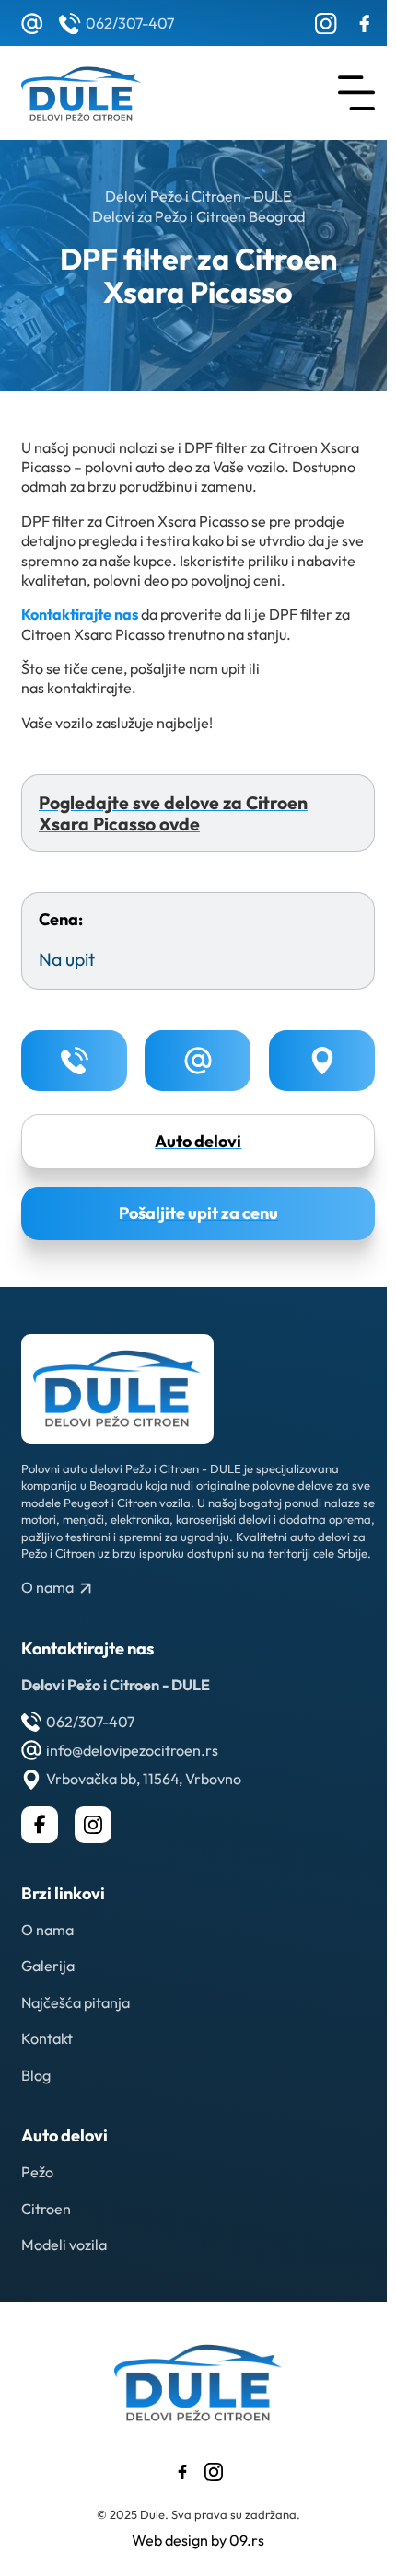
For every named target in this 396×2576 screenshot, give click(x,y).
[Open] (356, 93)
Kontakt (47, 2038)
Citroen (46, 2209)
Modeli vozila (64, 2245)
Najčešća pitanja (76, 2002)
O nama (47, 1930)
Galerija (48, 1966)
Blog (36, 2075)
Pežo (37, 2172)
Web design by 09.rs (198, 2540)
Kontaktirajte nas (80, 614)
